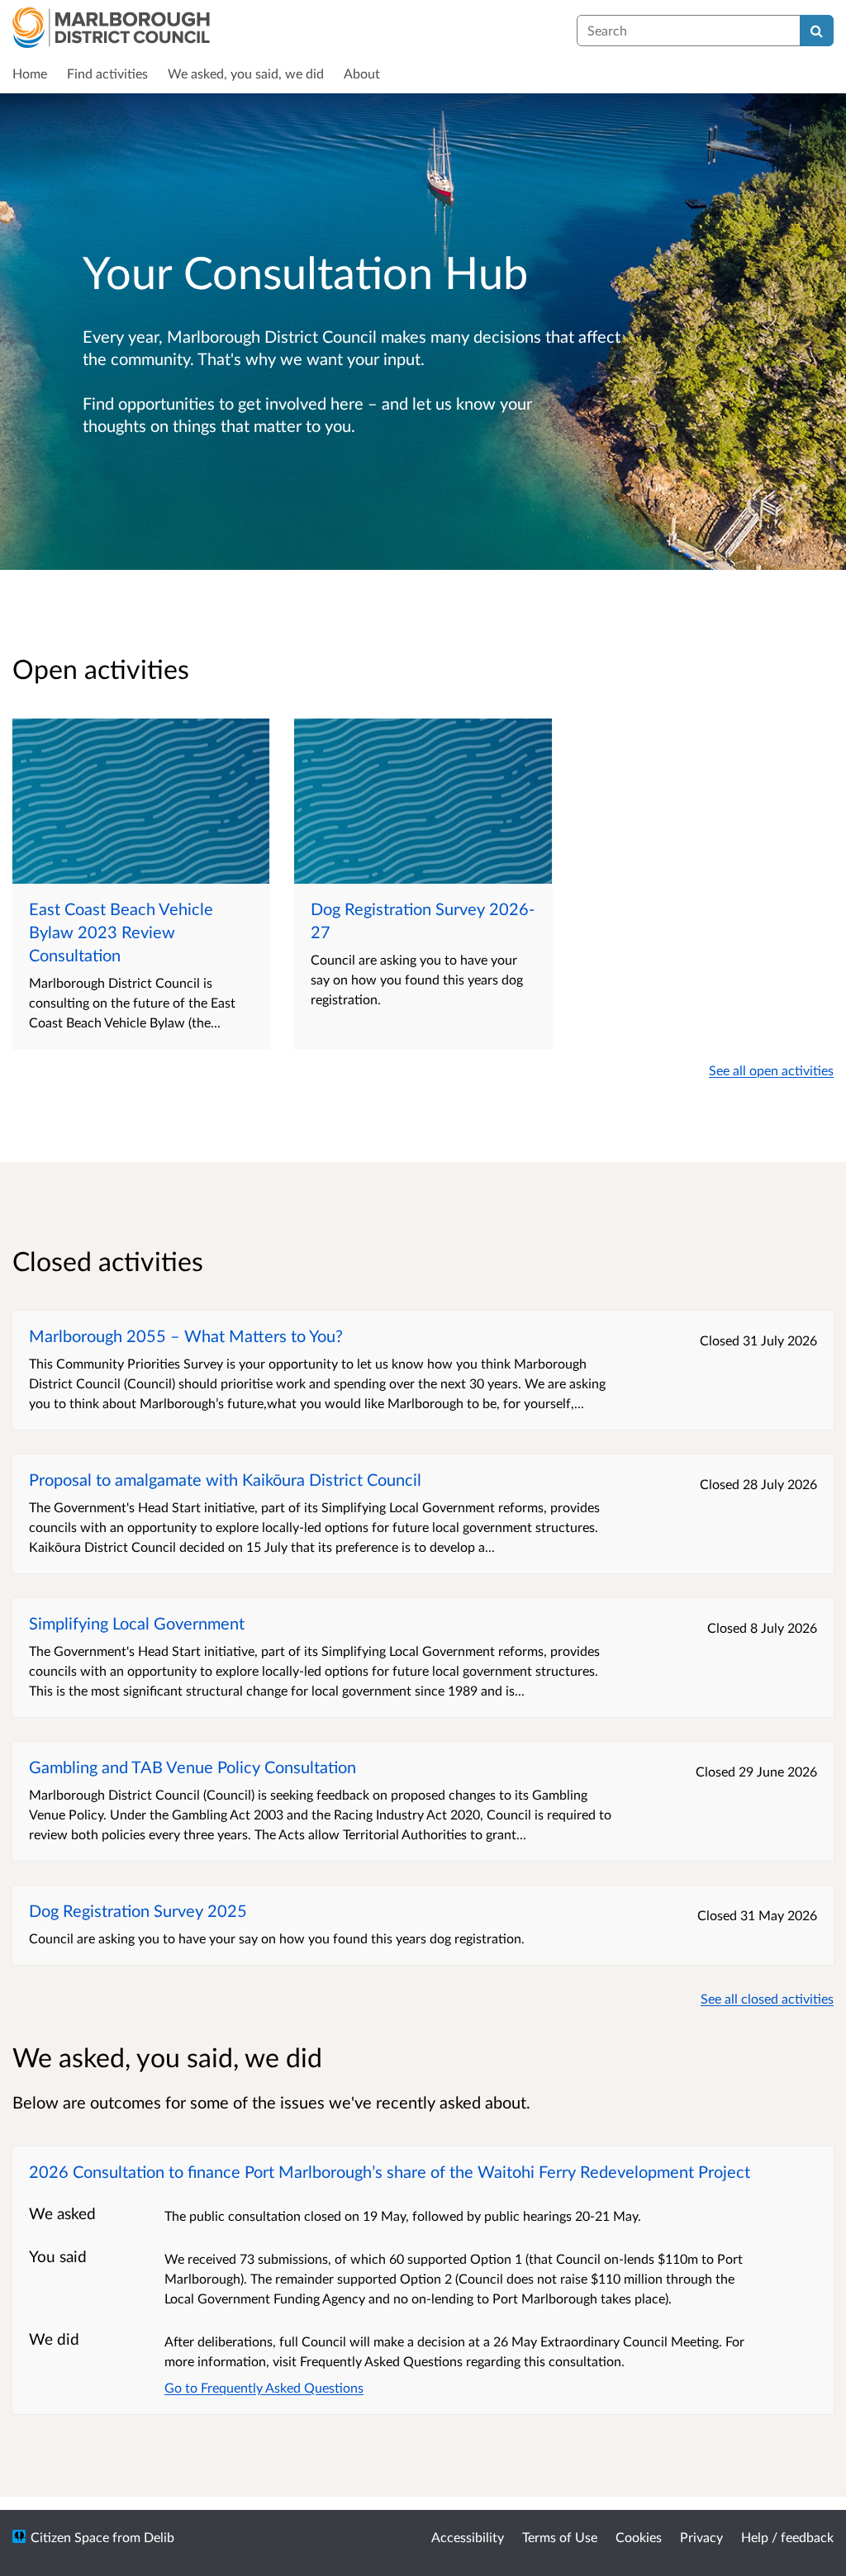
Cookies (639, 2537)
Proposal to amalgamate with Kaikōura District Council (225, 1479)
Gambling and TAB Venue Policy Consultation (192, 1767)
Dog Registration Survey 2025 (138, 1910)
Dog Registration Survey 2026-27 (423, 920)
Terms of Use (560, 2537)
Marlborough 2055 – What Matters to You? (186, 1335)
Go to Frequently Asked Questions (264, 2387)
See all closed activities (767, 1998)
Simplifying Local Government (137, 1623)
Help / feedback (787, 2537)
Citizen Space (70, 2537)
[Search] (817, 31)
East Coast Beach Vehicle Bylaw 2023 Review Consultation (121, 932)
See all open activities (771, 1070)
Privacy (701, 2537)
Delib (159, 2537)
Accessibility (468, 2537)
